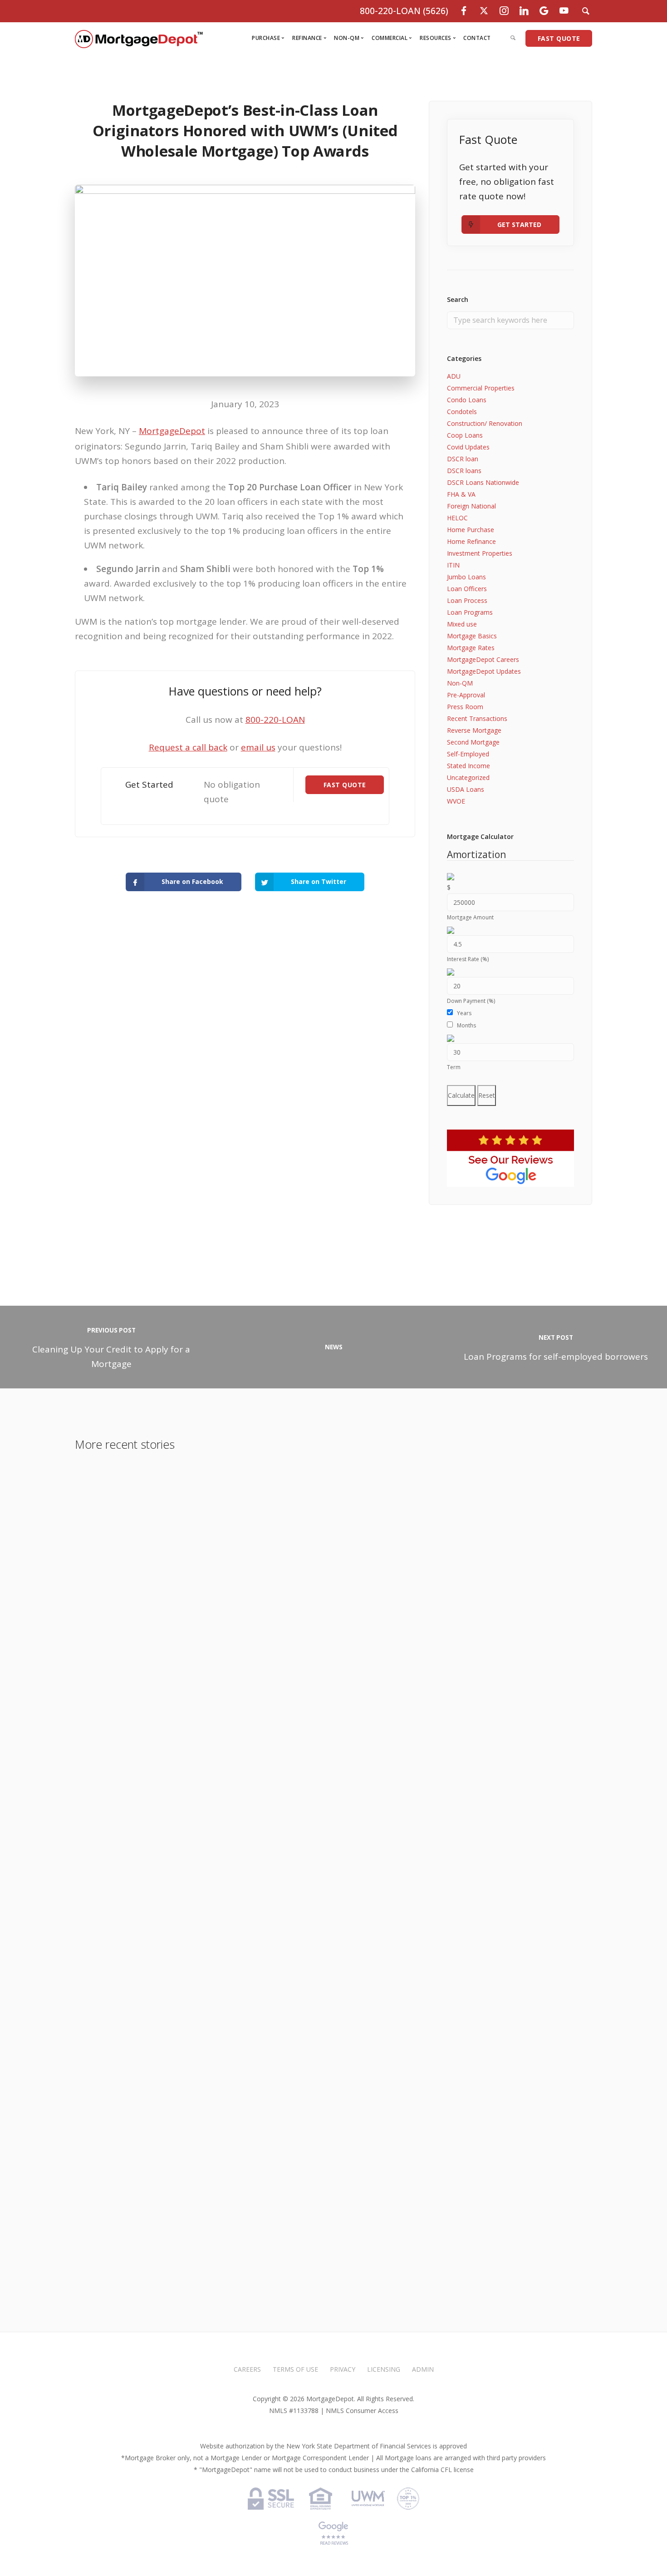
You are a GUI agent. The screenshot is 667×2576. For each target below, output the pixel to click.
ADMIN (423, 2369)
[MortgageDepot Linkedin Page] (524, 11)
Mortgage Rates (471, 648)
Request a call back (188, 747)
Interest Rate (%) (468, 959)
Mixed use (462, 624)
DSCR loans (464, 471)
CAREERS (247, 2369)
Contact (477, 38)
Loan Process (467, 600)
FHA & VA (461, 494)
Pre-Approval (466, 695)
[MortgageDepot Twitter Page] (484, 11)
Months (466, 1025)
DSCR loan (463, 459)
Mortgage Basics (472, 636)
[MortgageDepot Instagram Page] (504, 11)
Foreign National (471, 506)
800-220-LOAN (275, 720)
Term (454, 1067)
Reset (487, 1095)
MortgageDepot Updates (484, 671)
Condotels (462, 412)
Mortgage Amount (470, 917)
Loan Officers (467, 589)
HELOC (457, 518)
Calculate (461, 1095)
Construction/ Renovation (485, 423)
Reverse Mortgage (474, 730)
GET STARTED (519, 225)
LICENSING (384, 2369)
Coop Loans (465, 435)
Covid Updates (468, 447)
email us (258, 747)
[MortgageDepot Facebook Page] (464, 11)
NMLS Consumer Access (362, 2411)
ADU (454, 376)
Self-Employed (468, 754)
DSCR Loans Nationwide (483, 482)
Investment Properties (480, 553)
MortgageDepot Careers (483, 659)
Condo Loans (467, 400)
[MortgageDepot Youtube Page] (564, 11)
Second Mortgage (473, 742)
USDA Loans (466, 789)
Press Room (465, 707)
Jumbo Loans (466, 577)
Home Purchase (471, 530)
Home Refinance (471, 541)
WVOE (456, 801)
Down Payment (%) (471, 1001)
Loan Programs (470, 612)
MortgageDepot (172, 431)
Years (464, 1013)
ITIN (453, 565)
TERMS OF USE (295, 2369)
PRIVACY (343, 2369)
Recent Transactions (477, 718)
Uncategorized (468, 777)
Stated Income (468, 766)
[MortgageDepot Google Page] (544, 11)
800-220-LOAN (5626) (404, 11)
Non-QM (460, 683)
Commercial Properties (481, 388)
